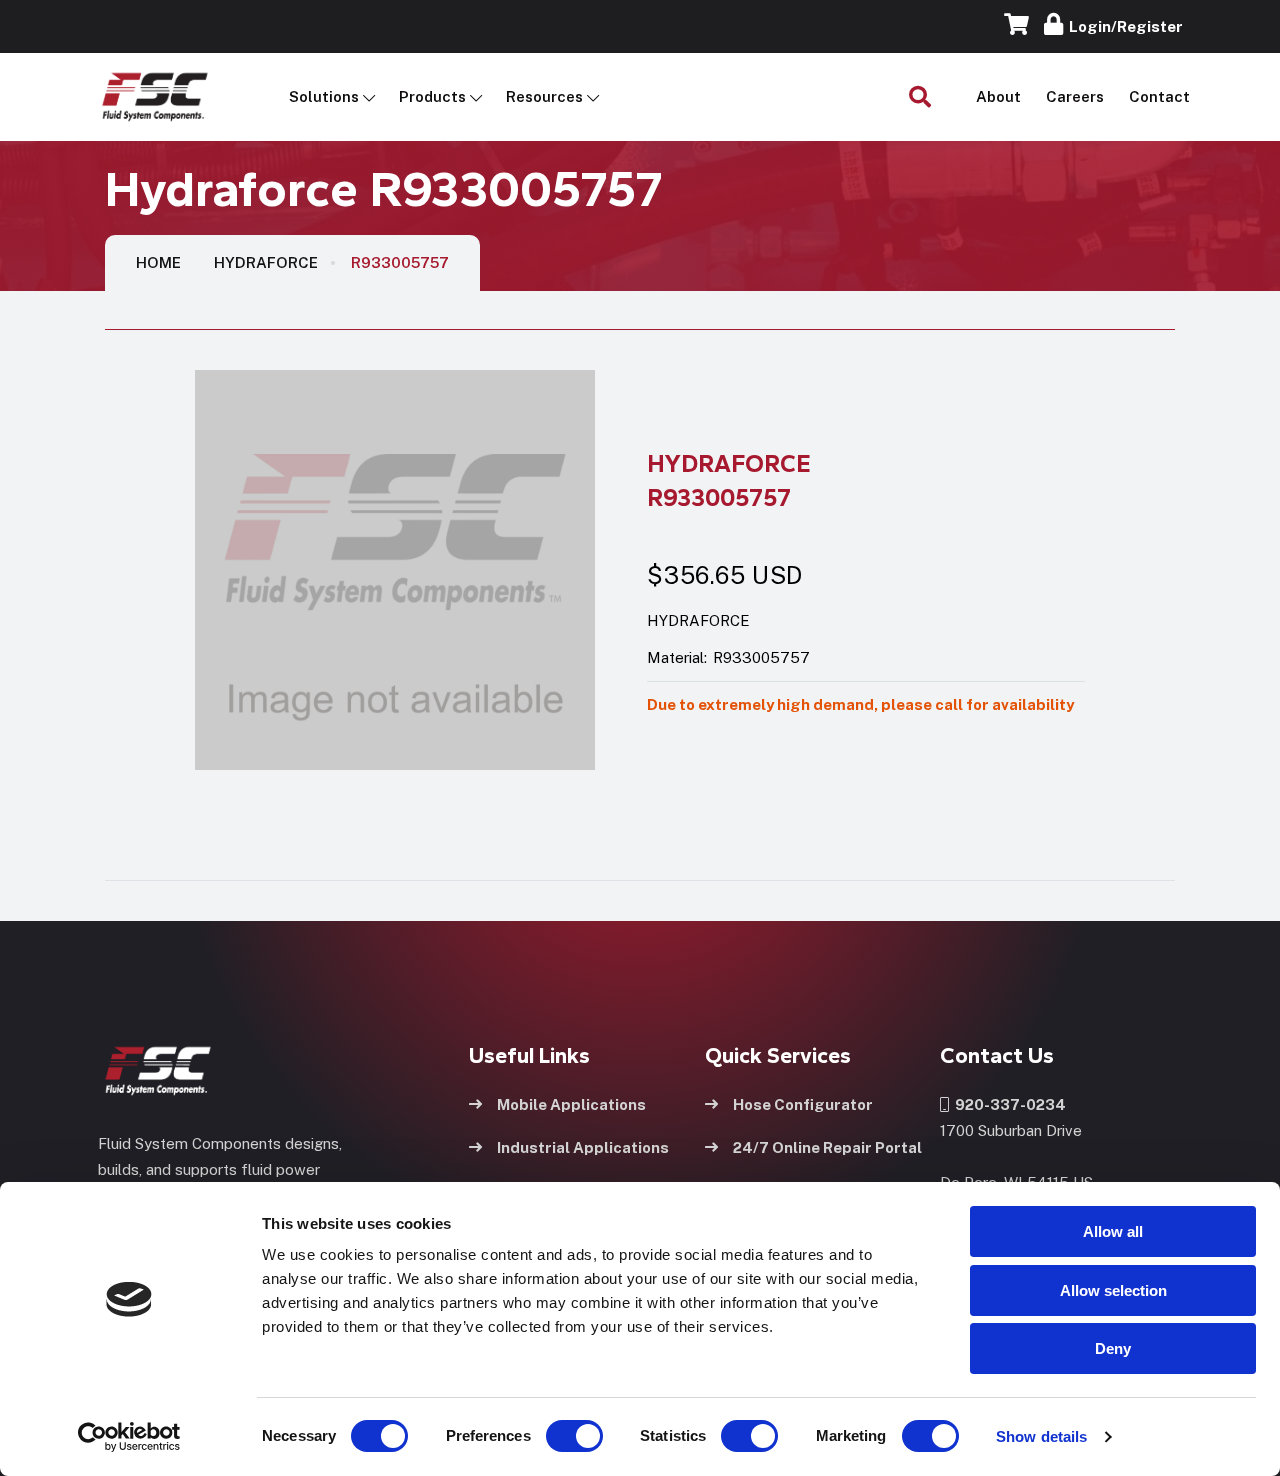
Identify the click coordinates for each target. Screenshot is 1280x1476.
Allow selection (1113, 1290)
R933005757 (400, 262)
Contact (1159, 96)
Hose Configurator (803, 1104)
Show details (1041, 1436)
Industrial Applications (583, 1147)
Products (432, 96)
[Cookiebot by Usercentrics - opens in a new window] (129, 1437)
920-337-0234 (1007, 1104)
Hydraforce (266, 262)
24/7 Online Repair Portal (827, 1147)
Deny (1113, 1348)
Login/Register (1123, 26)
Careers (1075, 96)
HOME (158, 262)
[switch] (555, 1436)
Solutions (324, 96)
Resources (544, 96)
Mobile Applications (571, 1104)
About (998, 96)
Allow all (1113, 1231)
